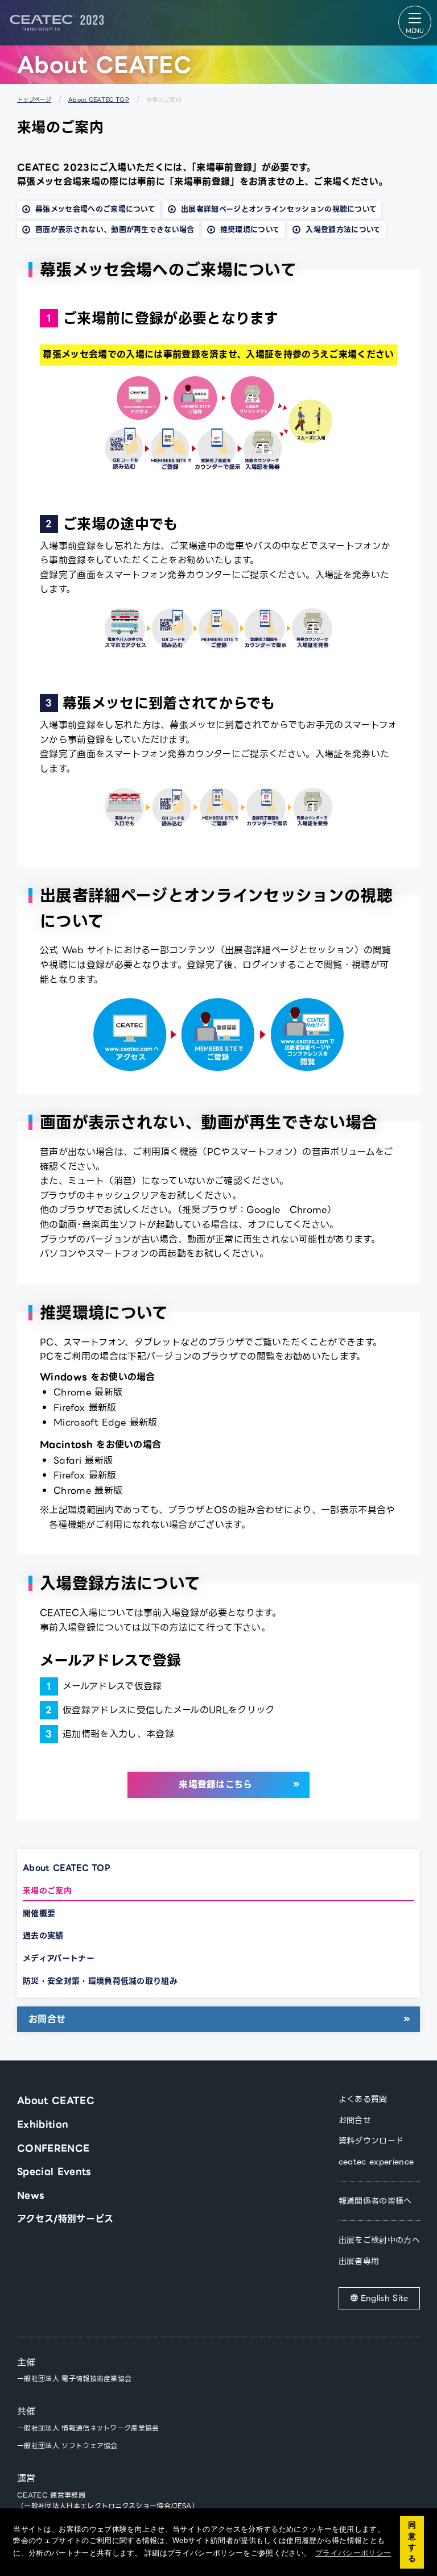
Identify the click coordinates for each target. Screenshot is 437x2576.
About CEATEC (56, 2101)
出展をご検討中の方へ (379, 2240)
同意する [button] (412, 2542)
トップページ (34, 100)
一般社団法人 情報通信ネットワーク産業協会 (88, 2428)
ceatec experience (376, 2162)
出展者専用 (359, 2261)
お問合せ (47, 2019)
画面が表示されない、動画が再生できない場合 (115, 229)
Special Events (54, 2172)
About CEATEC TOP (99, 100)
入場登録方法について (343, 229)
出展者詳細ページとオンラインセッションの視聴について (279, 209)
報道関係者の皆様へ (375, 2201)
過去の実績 (43, 1935)
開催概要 (39, 1913)
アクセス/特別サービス (65, 2219)
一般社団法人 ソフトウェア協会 (67, 2446)
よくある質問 (363, 2099)
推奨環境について (250, 229)
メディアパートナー (59, 1958)
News (30, 2195)
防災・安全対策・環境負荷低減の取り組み (100, 1981)
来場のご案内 (47, 1891)
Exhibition (43, 2124)
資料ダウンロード (371, 2141)
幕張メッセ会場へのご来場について (95, 209)
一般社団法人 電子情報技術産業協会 (74, 2378)
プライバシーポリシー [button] (353, 2553)
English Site (385, 2298)
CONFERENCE (53, 2148)
